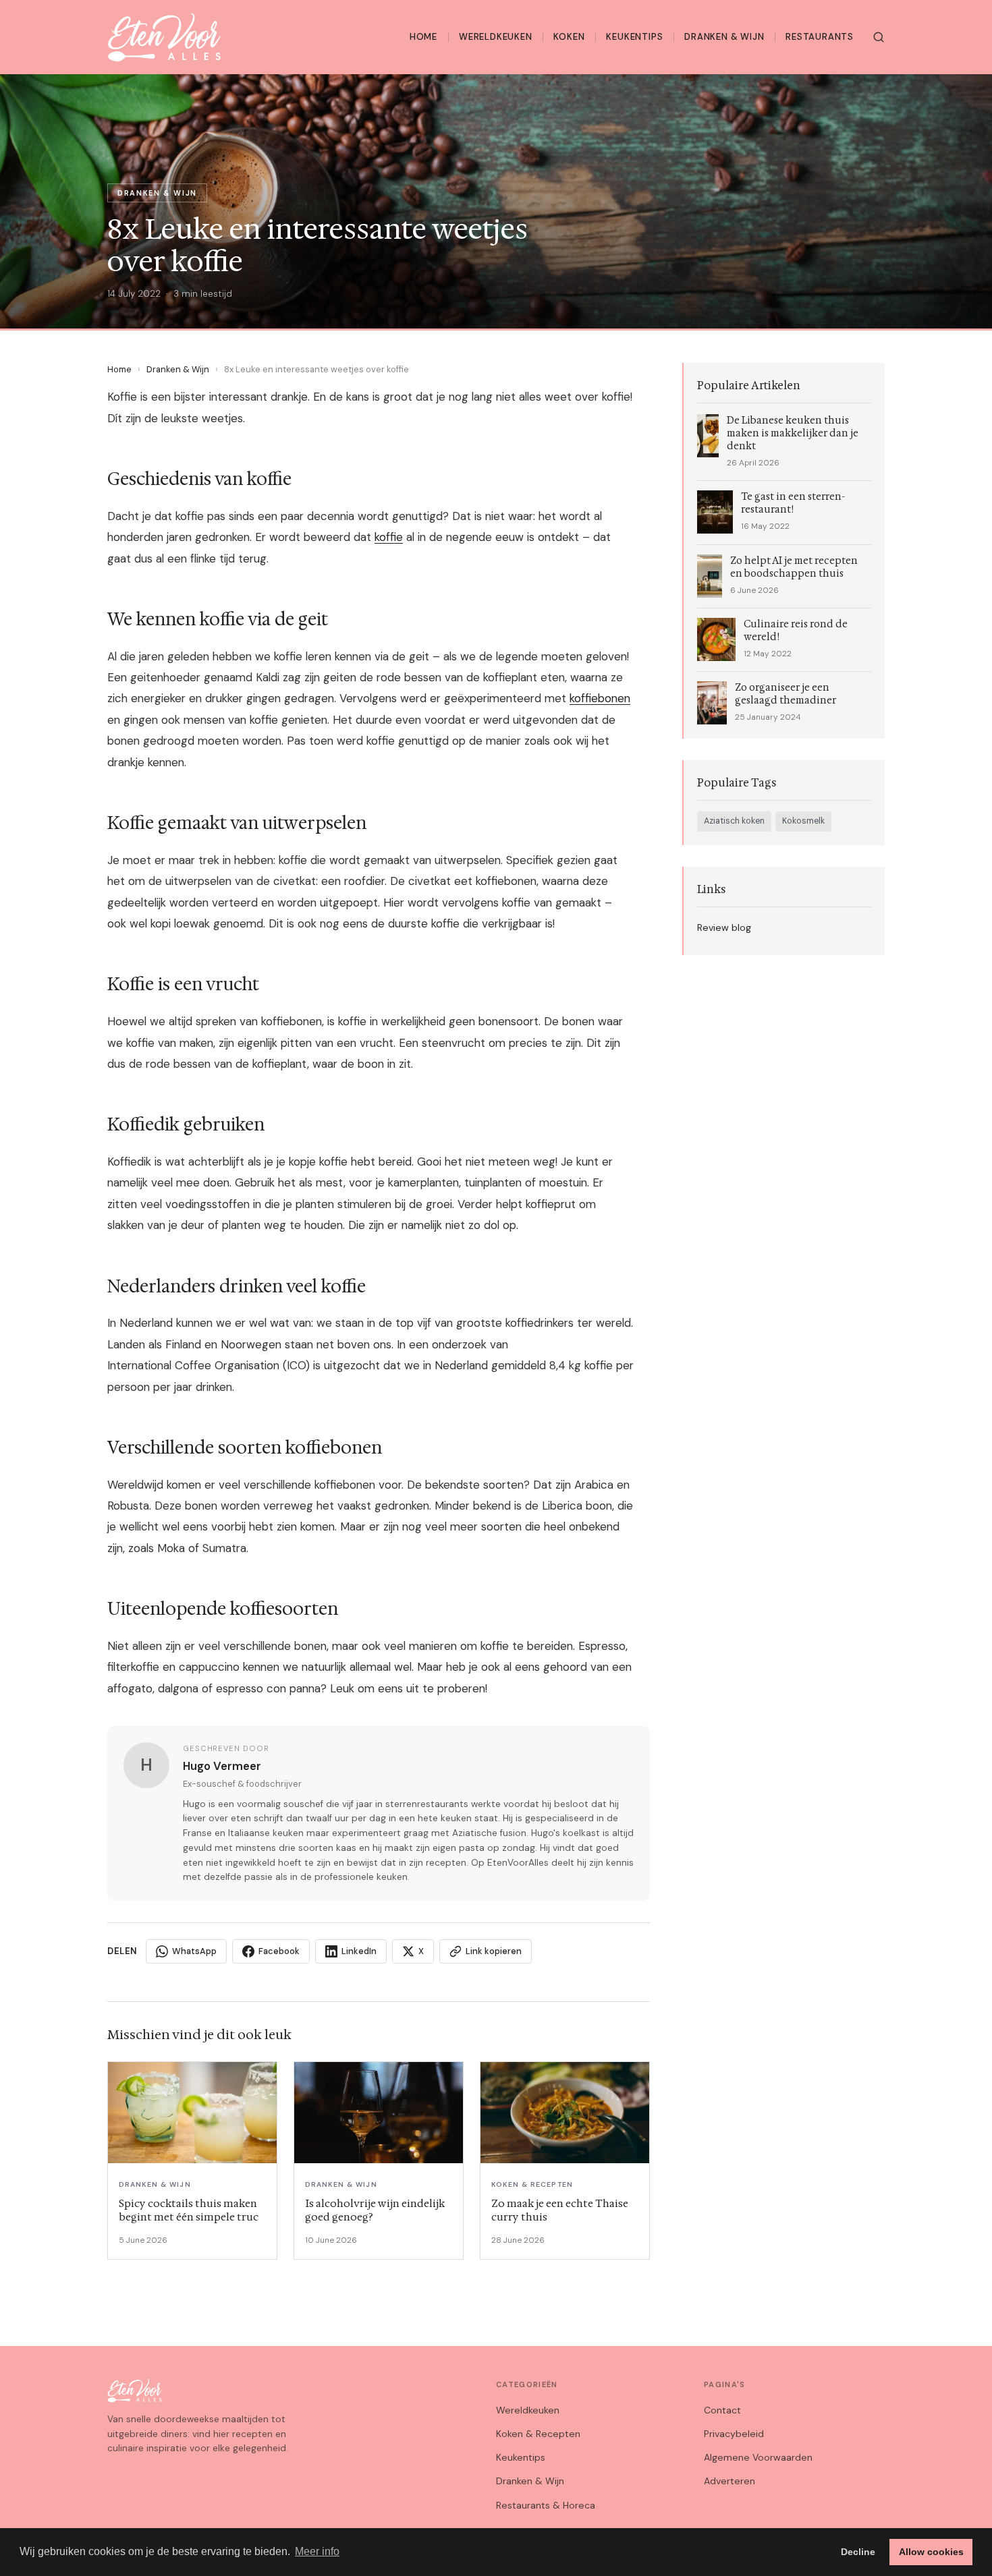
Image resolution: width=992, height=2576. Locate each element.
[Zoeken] (879, 37)
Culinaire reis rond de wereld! (796, 631)
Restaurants (820, 37)
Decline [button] (858, 2552)
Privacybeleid (734, 2434)
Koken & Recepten (538, 2434)
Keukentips (634, 37)
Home (423, 37)
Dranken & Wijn (724, 37)
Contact (722, 2410)
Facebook (279, 1951)
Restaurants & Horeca (546, 2505)
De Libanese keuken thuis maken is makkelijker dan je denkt (793, 433)
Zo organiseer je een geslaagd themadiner (786, 694)
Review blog (724, 927)
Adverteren (729, 2481)
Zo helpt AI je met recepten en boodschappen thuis (794, 567)
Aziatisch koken (734, 821)
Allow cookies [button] (931, 2552)
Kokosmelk (803, 821)
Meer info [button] (317, 2551)
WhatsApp (194, 1951)
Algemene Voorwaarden (758, 2457)
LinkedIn (359, 1951)
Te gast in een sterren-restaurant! (793, 503)
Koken (569, 37)
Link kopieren (494, 1951)
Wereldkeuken (495, 37)
